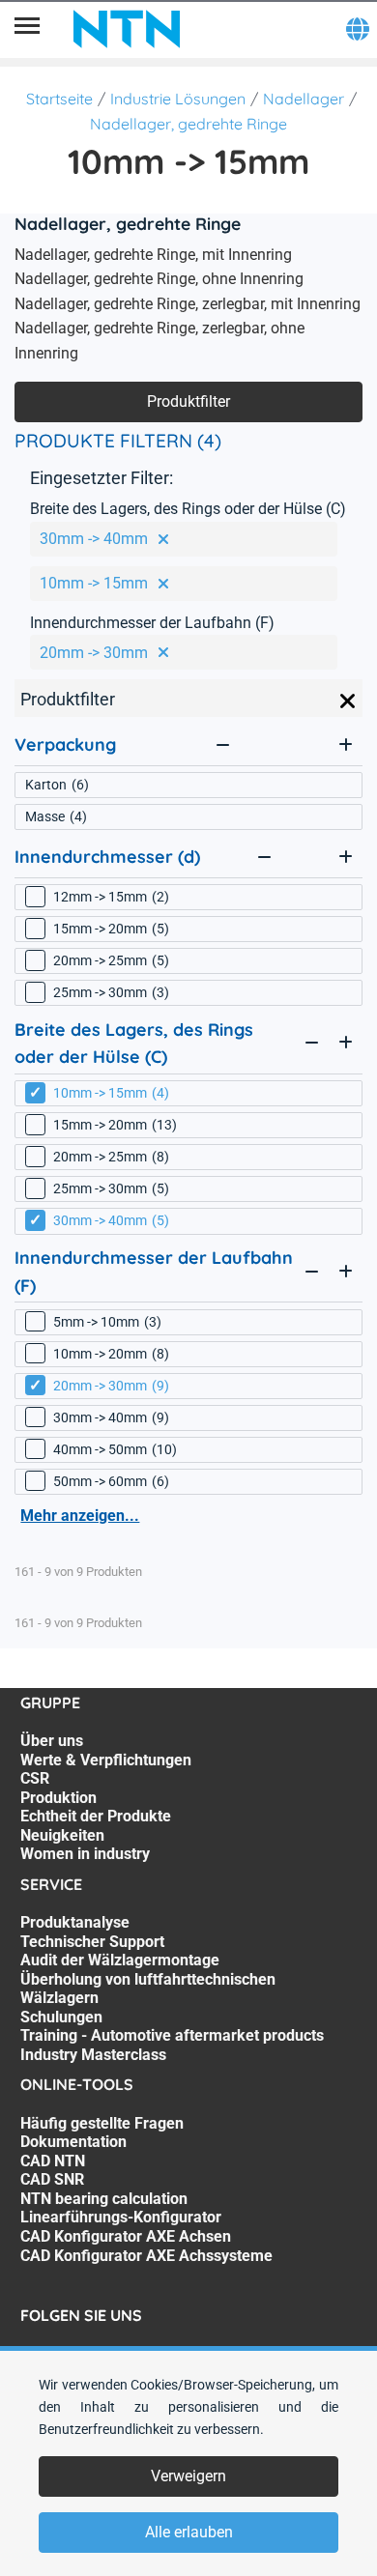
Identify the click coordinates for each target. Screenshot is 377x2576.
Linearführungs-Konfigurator (121, 2217)
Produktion (58, 1798)
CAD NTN (53, 2161)
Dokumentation (73, 2142)
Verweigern (188, 2476)
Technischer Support (92, 1942)
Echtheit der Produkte (96, 1816)
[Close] (348, 701)
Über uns (52, 1741)
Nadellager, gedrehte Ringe (188, 124)
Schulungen (61, 2017)
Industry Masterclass (93, 2055)
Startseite (59, 99)
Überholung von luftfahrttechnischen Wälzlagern (148, 1989)
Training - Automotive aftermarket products (172, 2035)
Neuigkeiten (62, 1835)
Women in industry (85, 1854)
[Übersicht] (27, 29)
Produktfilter (188, 401)
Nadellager (304, 99)
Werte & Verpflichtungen (106, 1760)
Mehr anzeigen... (80, 1516)
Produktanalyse (75, 1922)
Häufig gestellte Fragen (102, 2123)
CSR (35, 1778)
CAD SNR (52, 2179)
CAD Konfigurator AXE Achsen (126, 2236)
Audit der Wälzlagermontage (120, 1960)
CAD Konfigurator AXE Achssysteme (146, 2256)
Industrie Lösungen (178, 99)
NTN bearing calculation (104, 2199)
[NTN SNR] (127, 29)
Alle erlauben (189, 2532)
